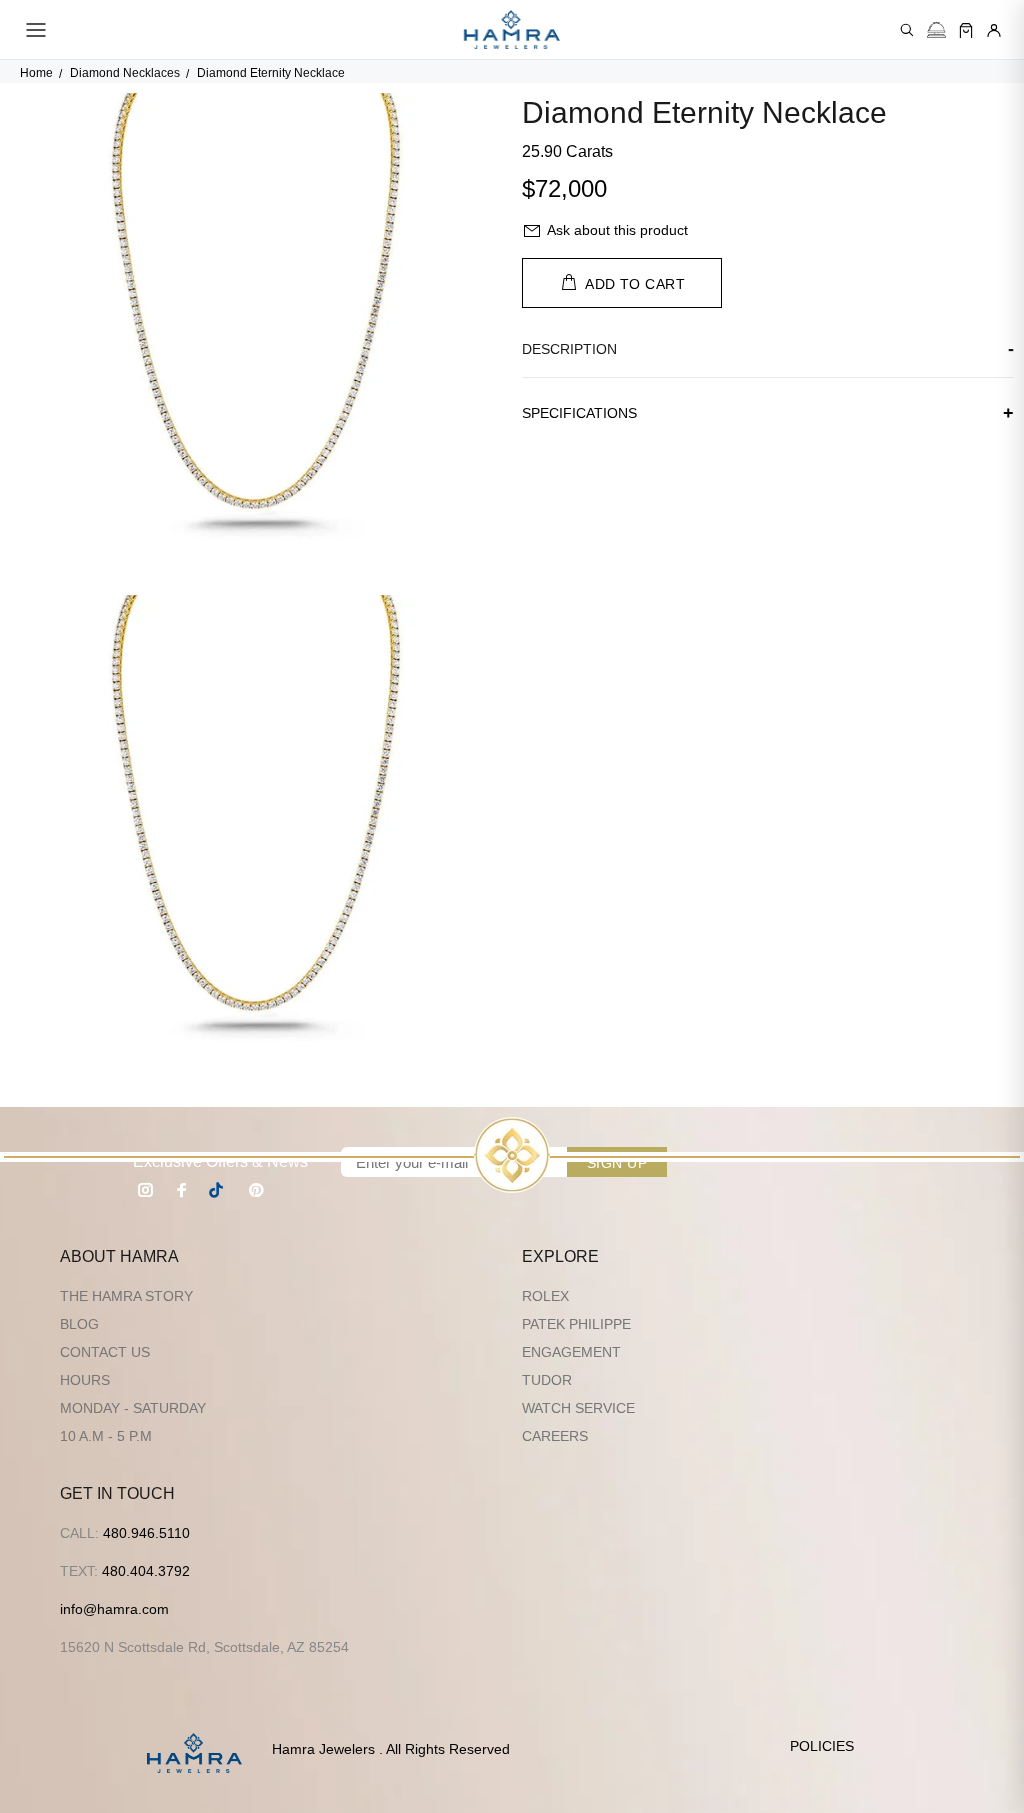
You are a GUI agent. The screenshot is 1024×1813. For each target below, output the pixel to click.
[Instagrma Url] (146, 1190)
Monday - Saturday (133, 1408)
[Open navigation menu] (36, 30)
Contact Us (105, 1352)
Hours (85, 1380)
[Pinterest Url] (256, 1190)
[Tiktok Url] (219, 1190)
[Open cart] (966, 30)
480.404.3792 (146, 1571)
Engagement (571, 1352)
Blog (79, 1324)
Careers (555, 1436)
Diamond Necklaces (125, 73)
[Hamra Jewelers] (512, 30)
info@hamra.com (114, 1609)
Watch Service (578, 1408)
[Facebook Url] (182, 1190)
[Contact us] (936, 30)
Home (36, 73)
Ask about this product (617, 230)
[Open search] (907, 30)
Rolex (545, 1296)
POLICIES (822, 1746)
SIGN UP (617, 1163)
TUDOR (547, 1380)
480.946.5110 (146, 1533)
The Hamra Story (126, 1296)
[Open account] (994, 30)
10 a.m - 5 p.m (106, 1436)
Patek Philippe (576, 1324)
